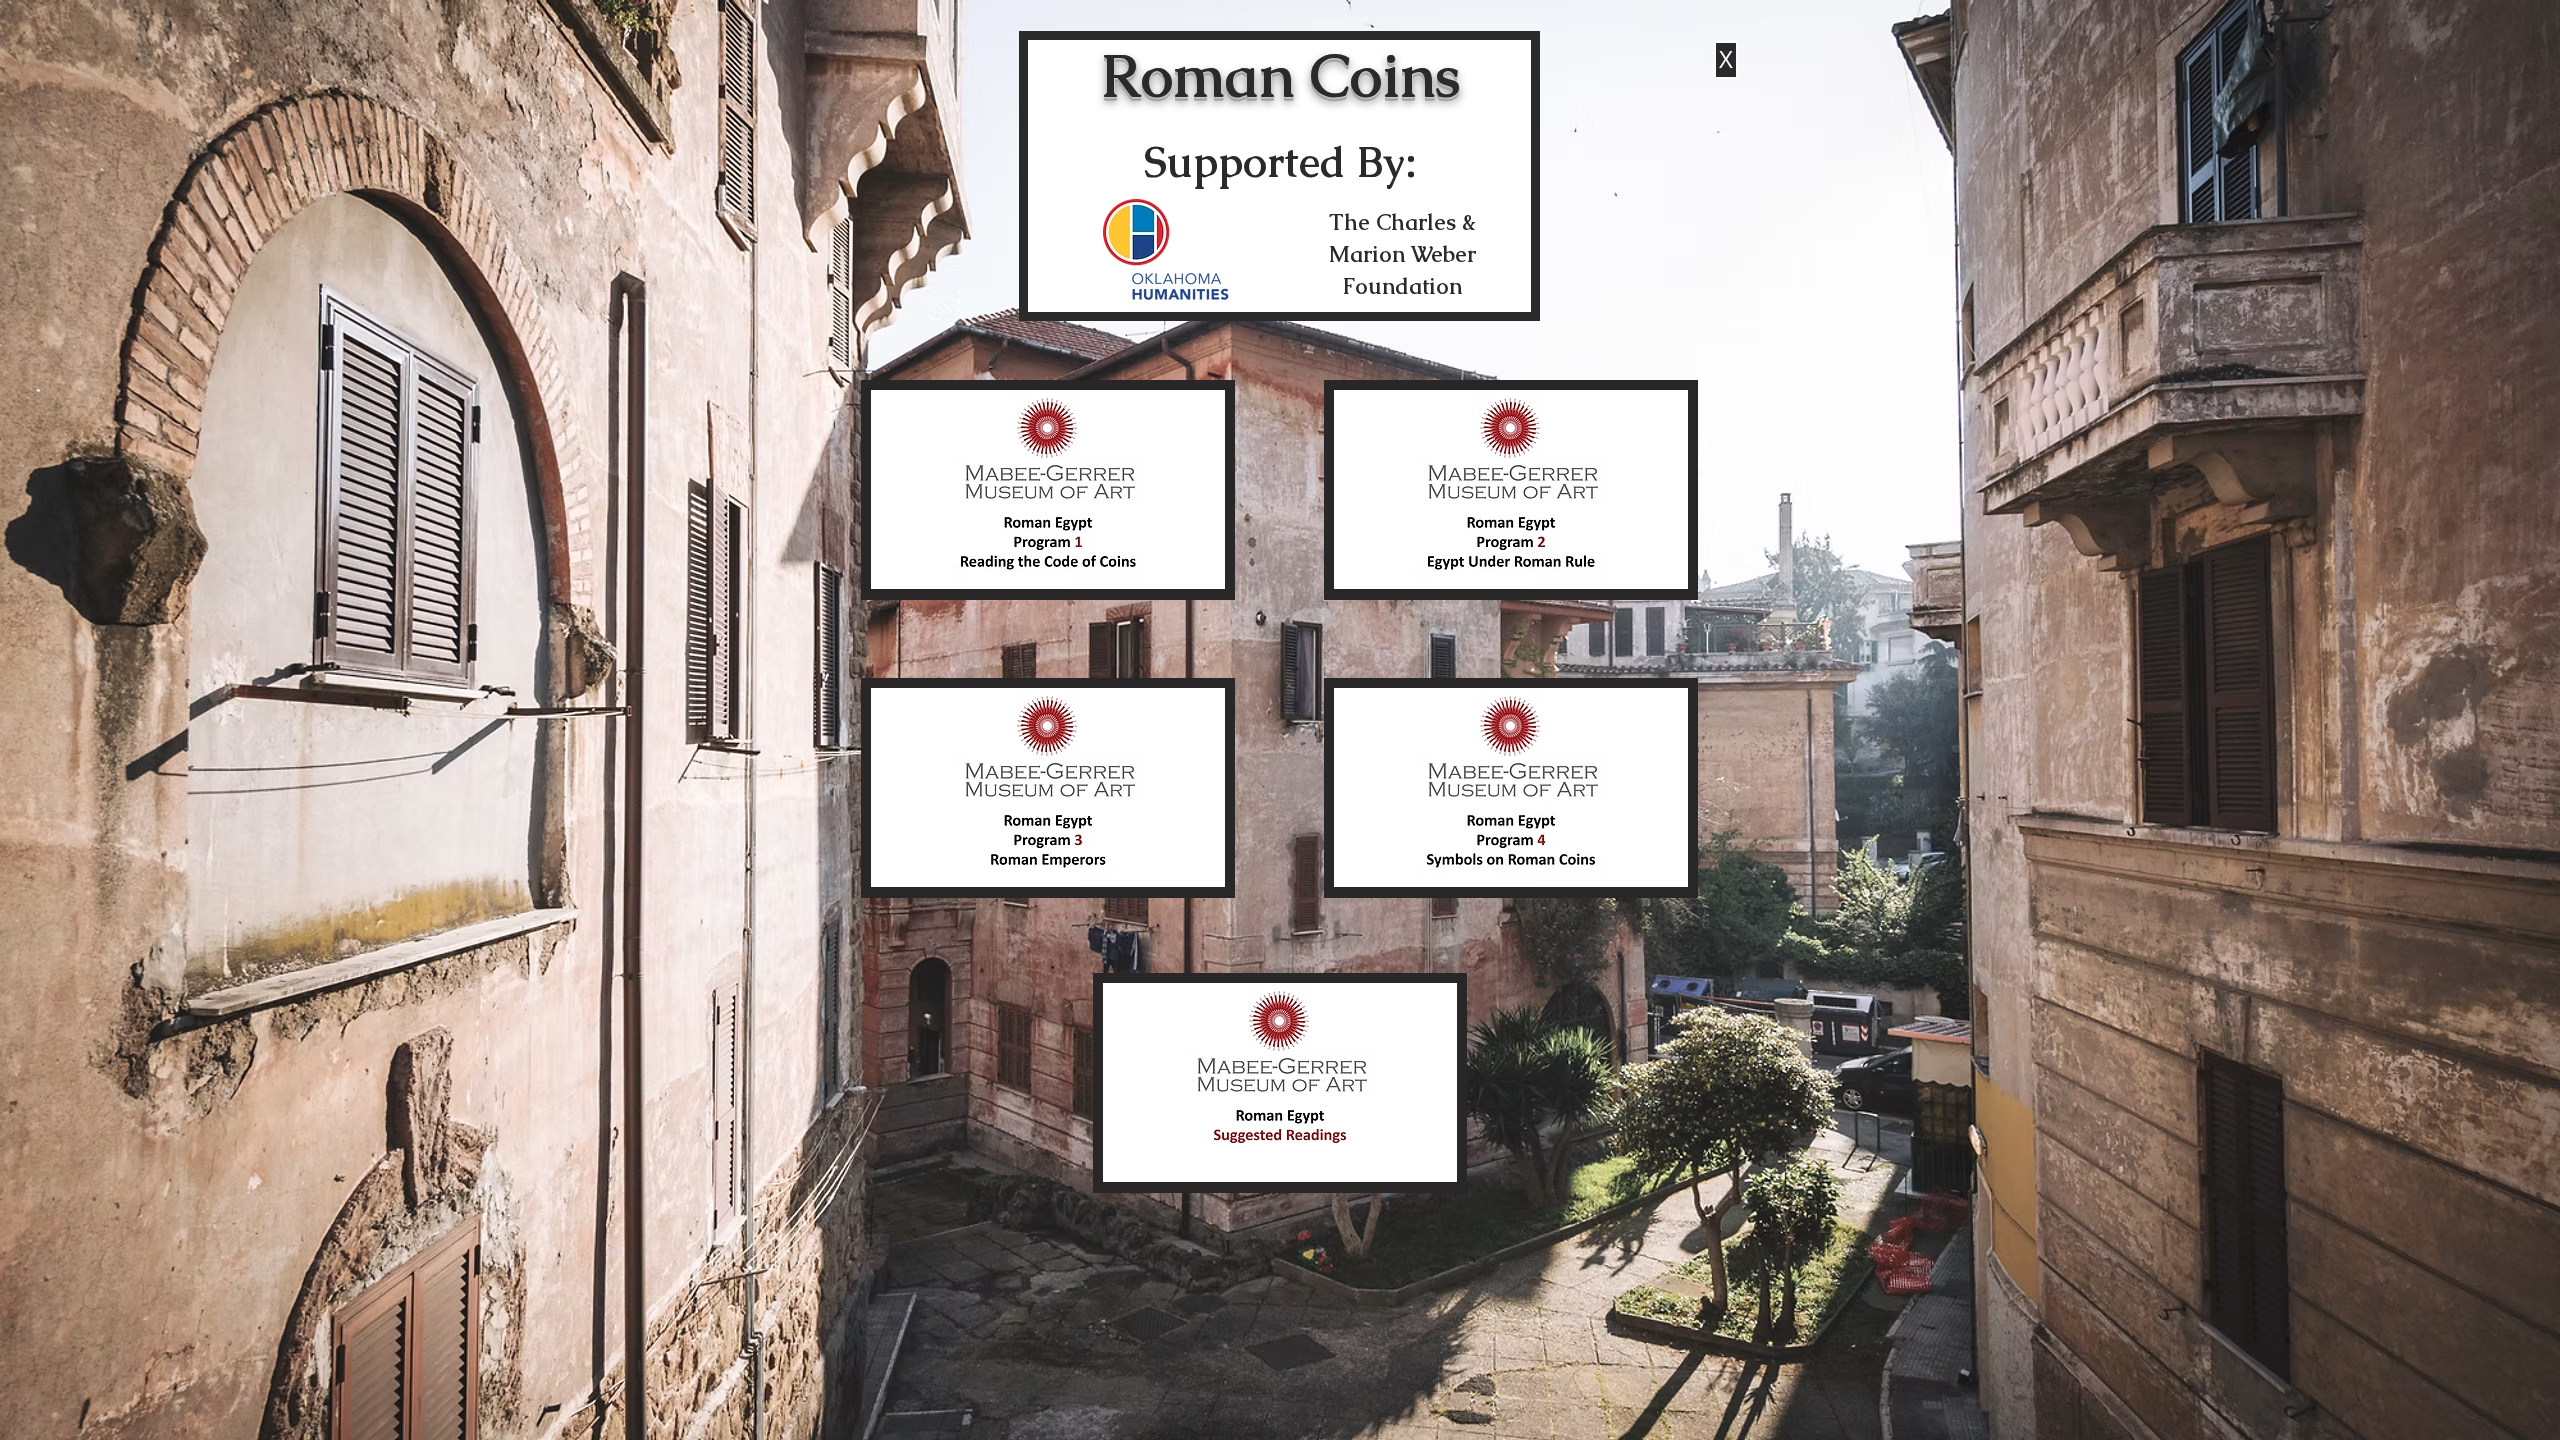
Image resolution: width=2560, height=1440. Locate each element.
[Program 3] (1048, 788)
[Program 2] (1511, 490)
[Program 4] (1511, 788)
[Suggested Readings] (1280, 1083)
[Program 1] (1048, 490)
